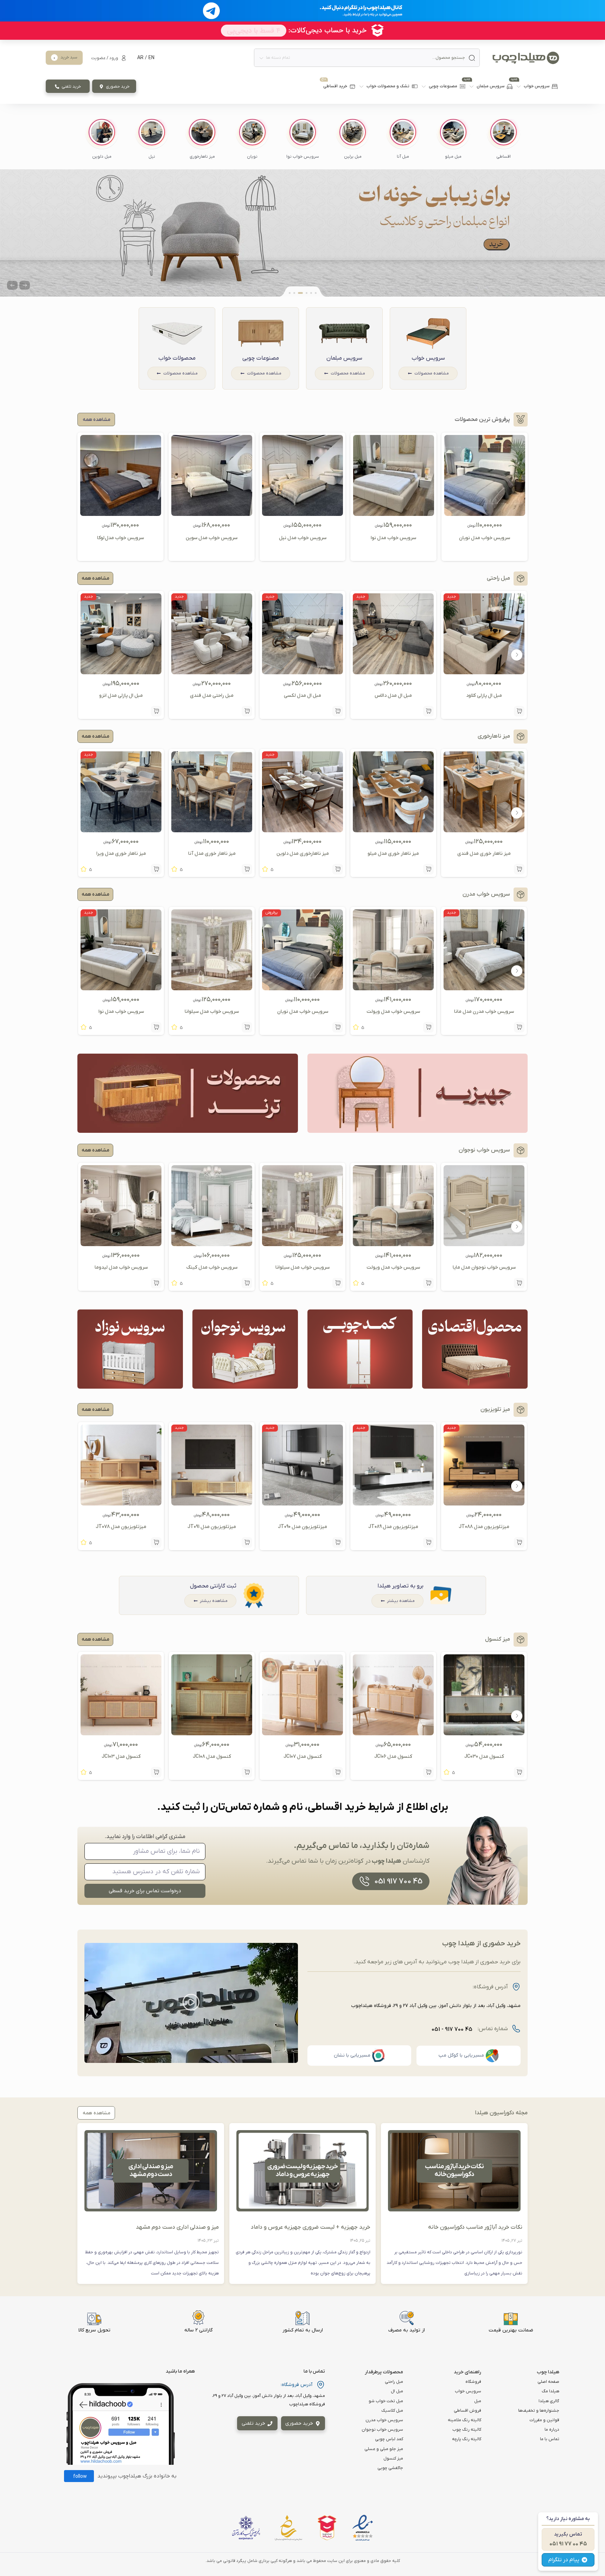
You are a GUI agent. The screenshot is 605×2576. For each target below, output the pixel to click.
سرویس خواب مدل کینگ (212, 1267)
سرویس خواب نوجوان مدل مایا (484, 1267)
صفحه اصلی (548, 2382)
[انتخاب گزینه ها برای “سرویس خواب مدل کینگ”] (247, 1283)
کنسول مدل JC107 (303, 1757)
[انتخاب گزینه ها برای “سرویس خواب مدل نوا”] (156, 1027)
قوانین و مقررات (544, 2420)
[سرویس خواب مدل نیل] (302, 513)
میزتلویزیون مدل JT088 (484, 1527)
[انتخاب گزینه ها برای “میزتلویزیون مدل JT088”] (519, 1542)
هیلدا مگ (550, 2391)
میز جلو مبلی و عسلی (384, 2449)
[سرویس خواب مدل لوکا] (121, 513)
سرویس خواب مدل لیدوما (121, 1267)
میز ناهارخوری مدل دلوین (303, 854)
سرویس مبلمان (344, 358)
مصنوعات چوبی (261, 358)
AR (140, 58)
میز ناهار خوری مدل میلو (393, 854)
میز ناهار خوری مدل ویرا (121, 854)
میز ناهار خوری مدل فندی (484, 854)
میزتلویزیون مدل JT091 (212, 1527)
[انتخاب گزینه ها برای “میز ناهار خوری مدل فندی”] (519, 869)
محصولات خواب (177, 358)
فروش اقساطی (467, 2411)
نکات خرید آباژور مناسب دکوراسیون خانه (475, 2227)
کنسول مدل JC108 (212, 1757)
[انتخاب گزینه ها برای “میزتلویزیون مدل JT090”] (338, 1542)
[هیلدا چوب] (526, 58)
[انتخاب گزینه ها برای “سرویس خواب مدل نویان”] (338, 1027)
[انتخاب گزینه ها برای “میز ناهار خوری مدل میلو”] (428, 869)
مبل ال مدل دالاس (393, 696)
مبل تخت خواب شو (386, 2401)
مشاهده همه (95, 578)
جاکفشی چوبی (390, 2468)
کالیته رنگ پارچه (467, 2439)
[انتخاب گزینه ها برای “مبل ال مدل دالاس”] (428, 711)
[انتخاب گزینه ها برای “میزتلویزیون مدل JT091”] (247, 1542)
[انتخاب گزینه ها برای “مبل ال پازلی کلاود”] (519, 711)
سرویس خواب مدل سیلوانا (212, 1012)
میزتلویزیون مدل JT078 (121, 1527)
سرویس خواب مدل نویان (485, 538)
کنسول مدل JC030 (484, 1757)
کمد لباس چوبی (389, 2439)
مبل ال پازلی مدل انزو (121, 696)
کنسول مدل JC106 (393, 1757)
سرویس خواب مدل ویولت (393, 1012)
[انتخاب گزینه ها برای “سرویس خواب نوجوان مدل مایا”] (519, 1283)
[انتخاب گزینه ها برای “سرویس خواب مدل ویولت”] (428, 1027)
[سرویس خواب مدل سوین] (212, 513)
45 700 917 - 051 (452, 2029)
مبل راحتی (394, 2382)
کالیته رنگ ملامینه (464, 2420)
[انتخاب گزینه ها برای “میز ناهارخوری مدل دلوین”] (338, 869)
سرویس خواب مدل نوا (393, 538)
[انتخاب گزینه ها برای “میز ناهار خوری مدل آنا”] (247, 869)
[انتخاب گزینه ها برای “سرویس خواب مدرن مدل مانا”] (519, 1027)
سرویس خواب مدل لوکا (120, 538)
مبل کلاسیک (392, 2411)
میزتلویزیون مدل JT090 (302, 1527)
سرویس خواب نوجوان (382, 2430)
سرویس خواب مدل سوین (212, 538)
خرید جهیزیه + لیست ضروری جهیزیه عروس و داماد (311, 2227)
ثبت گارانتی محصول (213, 1586)
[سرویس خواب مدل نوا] (394, 513)
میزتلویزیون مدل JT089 (393, 1527)
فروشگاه (473, 2382)
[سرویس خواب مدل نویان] (485, 513)
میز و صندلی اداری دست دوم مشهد (177, 2227)
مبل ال (397, 2391)
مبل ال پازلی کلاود (484, 696)
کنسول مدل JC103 (121, 1757)
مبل (478, 2401)
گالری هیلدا (549, 2401)
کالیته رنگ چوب (467, 2430)
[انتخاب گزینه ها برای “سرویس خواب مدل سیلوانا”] (247, 1027)
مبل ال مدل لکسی (302, 696)
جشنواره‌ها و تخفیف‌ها (539, 2411)
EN (151, 58)
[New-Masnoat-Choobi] (302, 233)
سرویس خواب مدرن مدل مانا (484, 1012)
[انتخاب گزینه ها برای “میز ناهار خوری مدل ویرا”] (156, 869)
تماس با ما (550, 2439)
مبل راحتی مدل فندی (212, 696)
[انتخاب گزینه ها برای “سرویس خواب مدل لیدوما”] (156, 1283)
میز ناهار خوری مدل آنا (212, 854)
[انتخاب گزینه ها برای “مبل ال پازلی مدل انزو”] (156, 711)
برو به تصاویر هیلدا (400, 1586)
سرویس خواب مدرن (384, 2420)
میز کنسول (393, 2458)
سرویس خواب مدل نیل (303, 538)
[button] (503, 139)
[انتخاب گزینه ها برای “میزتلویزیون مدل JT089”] (428, 1542)
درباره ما (552, 2430)
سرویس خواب (428, 358)
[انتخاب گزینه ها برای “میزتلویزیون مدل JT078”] (156, 1542)
